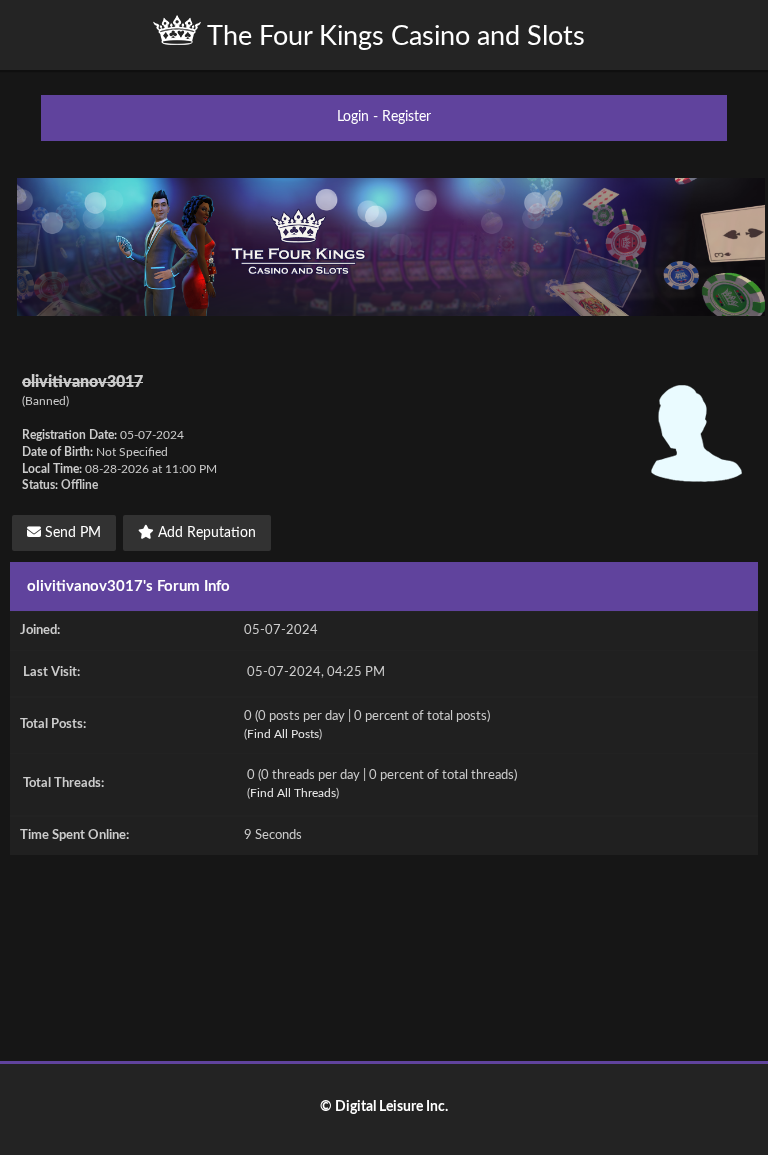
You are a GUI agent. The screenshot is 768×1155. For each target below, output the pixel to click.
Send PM (71, 533)
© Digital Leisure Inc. (384, 1107)
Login (353, 117)
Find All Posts (283, 734)
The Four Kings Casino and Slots (393, 36)
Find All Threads (293, 793)
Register (406, 117)
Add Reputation (205, 533)
